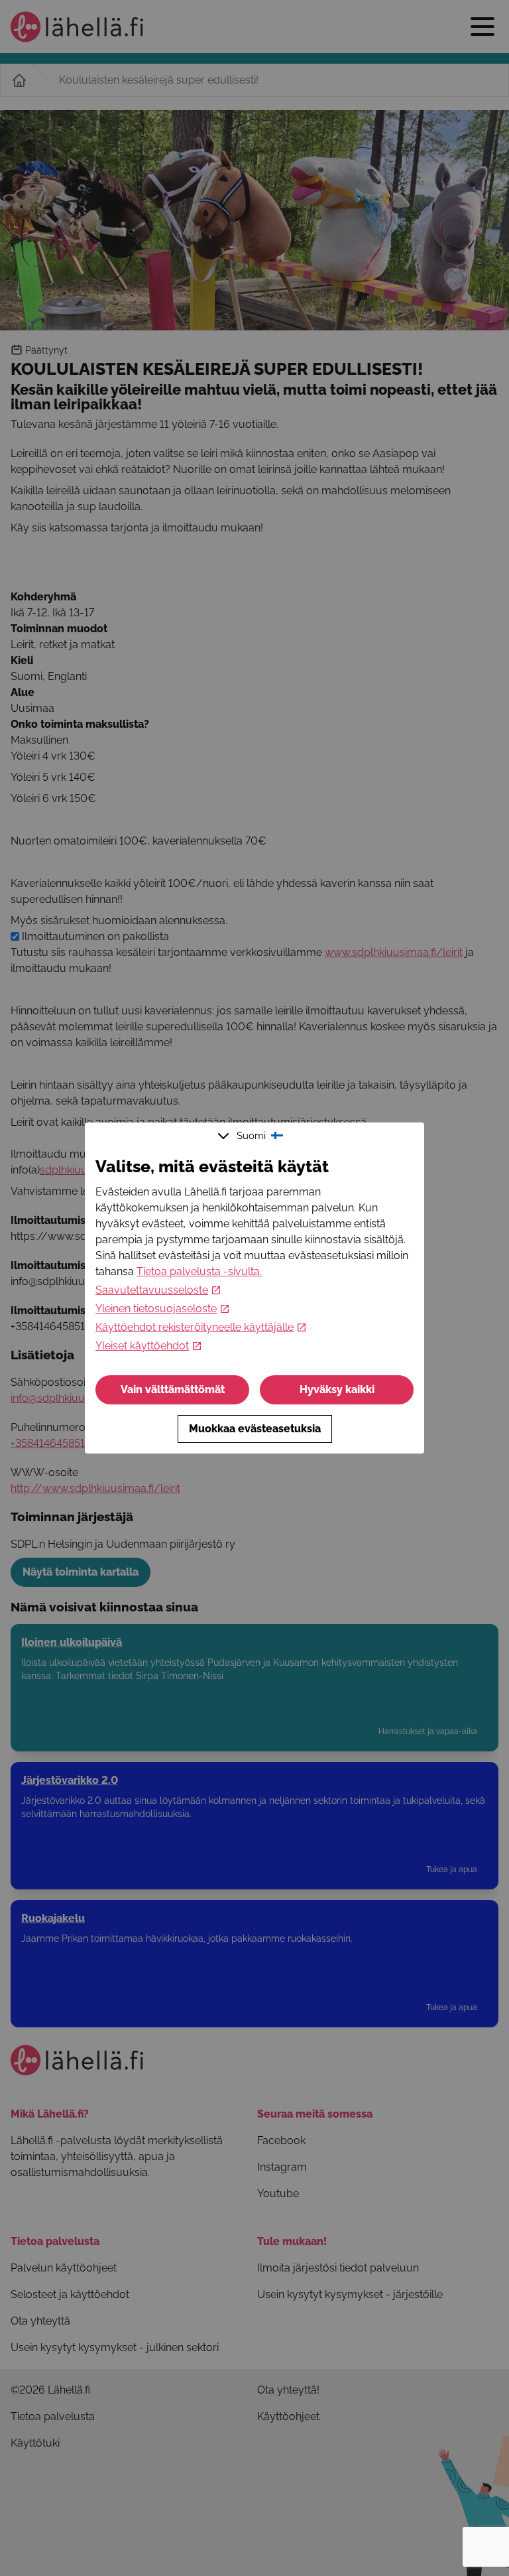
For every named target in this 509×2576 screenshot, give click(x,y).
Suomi (251, 1136)
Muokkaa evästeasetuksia (255, 1429)
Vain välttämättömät (173, 1390)
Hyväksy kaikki (337, 1390)
